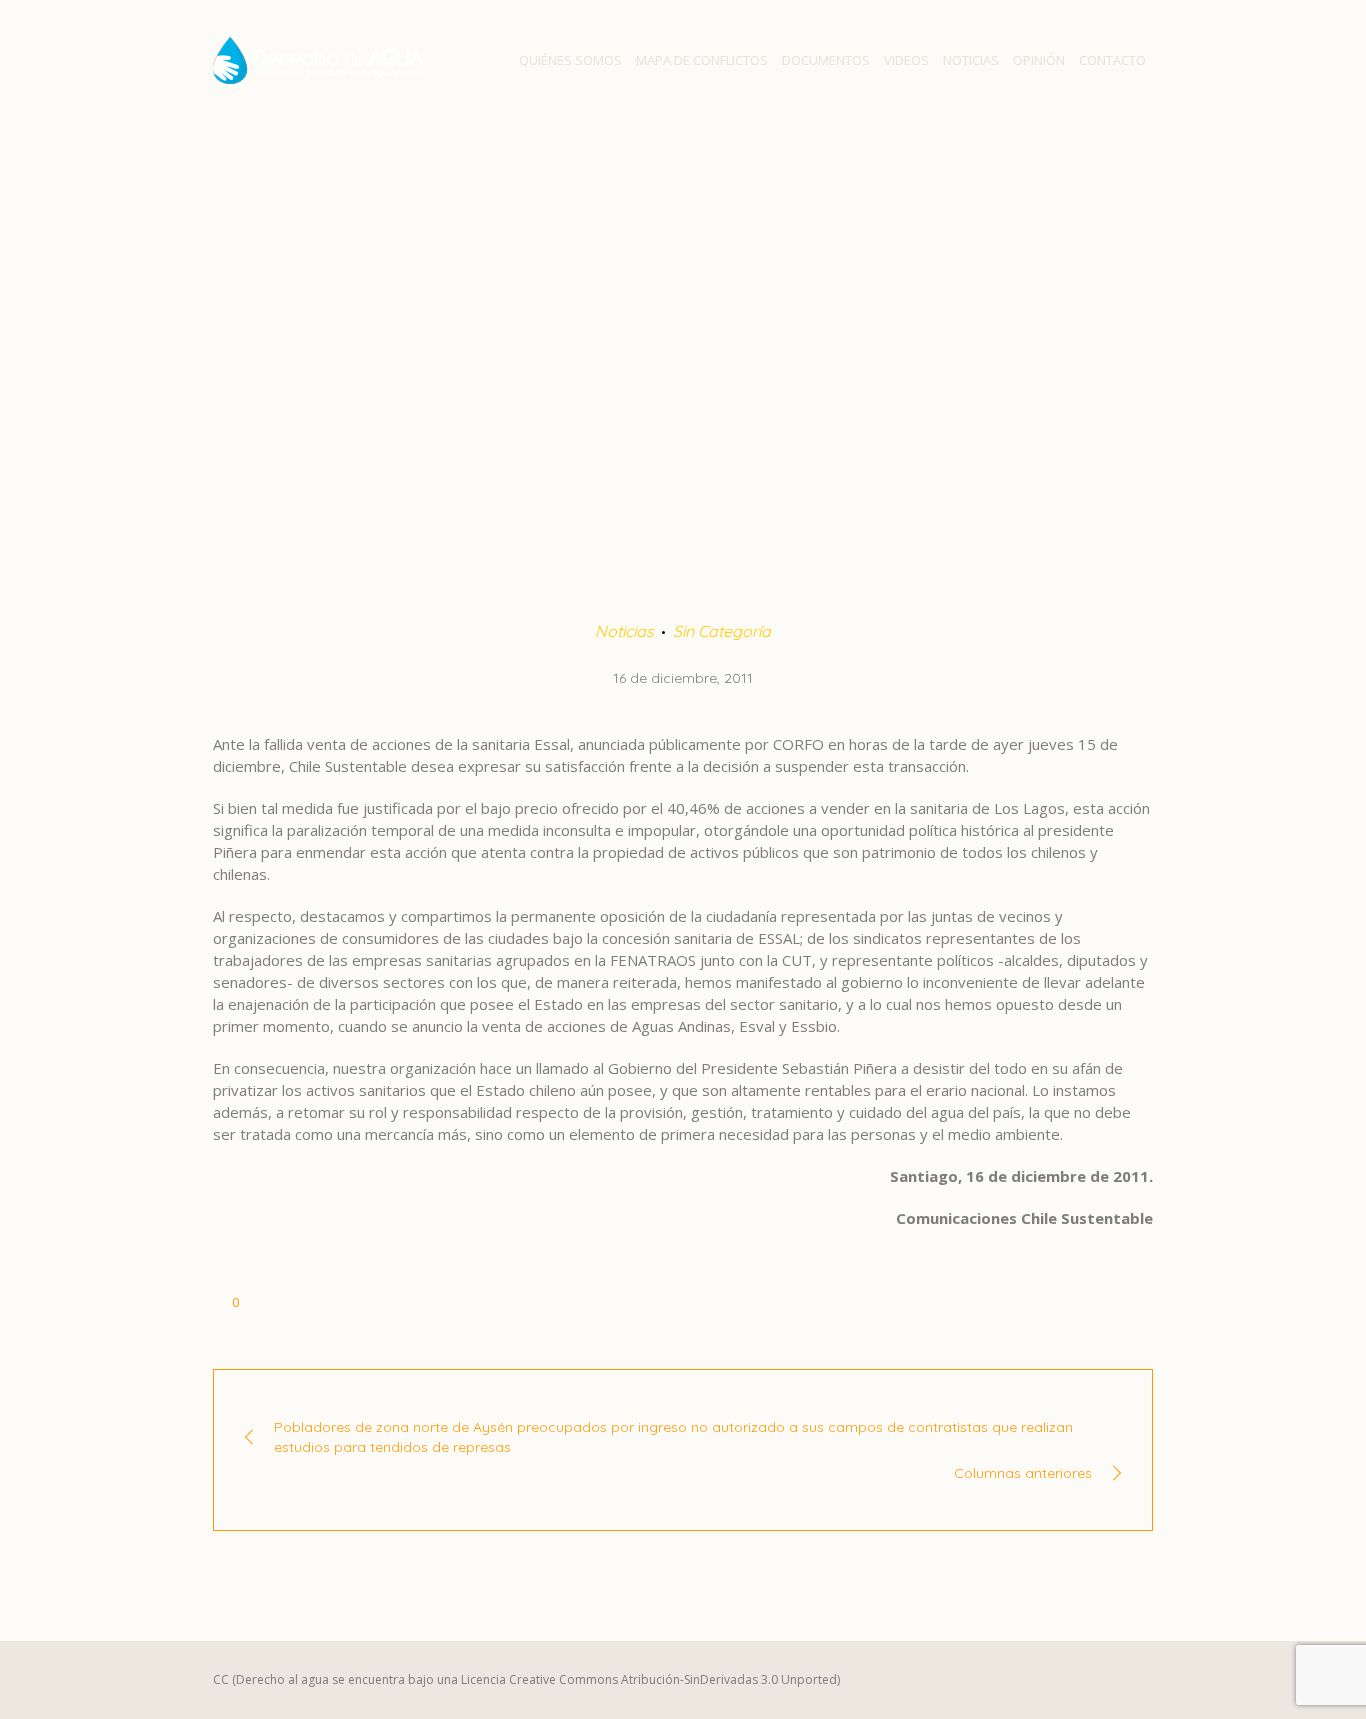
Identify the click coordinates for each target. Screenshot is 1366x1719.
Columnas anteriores (1023, 1473)
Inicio (548, 364)
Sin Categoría (722, 631)
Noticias (612, 364)
